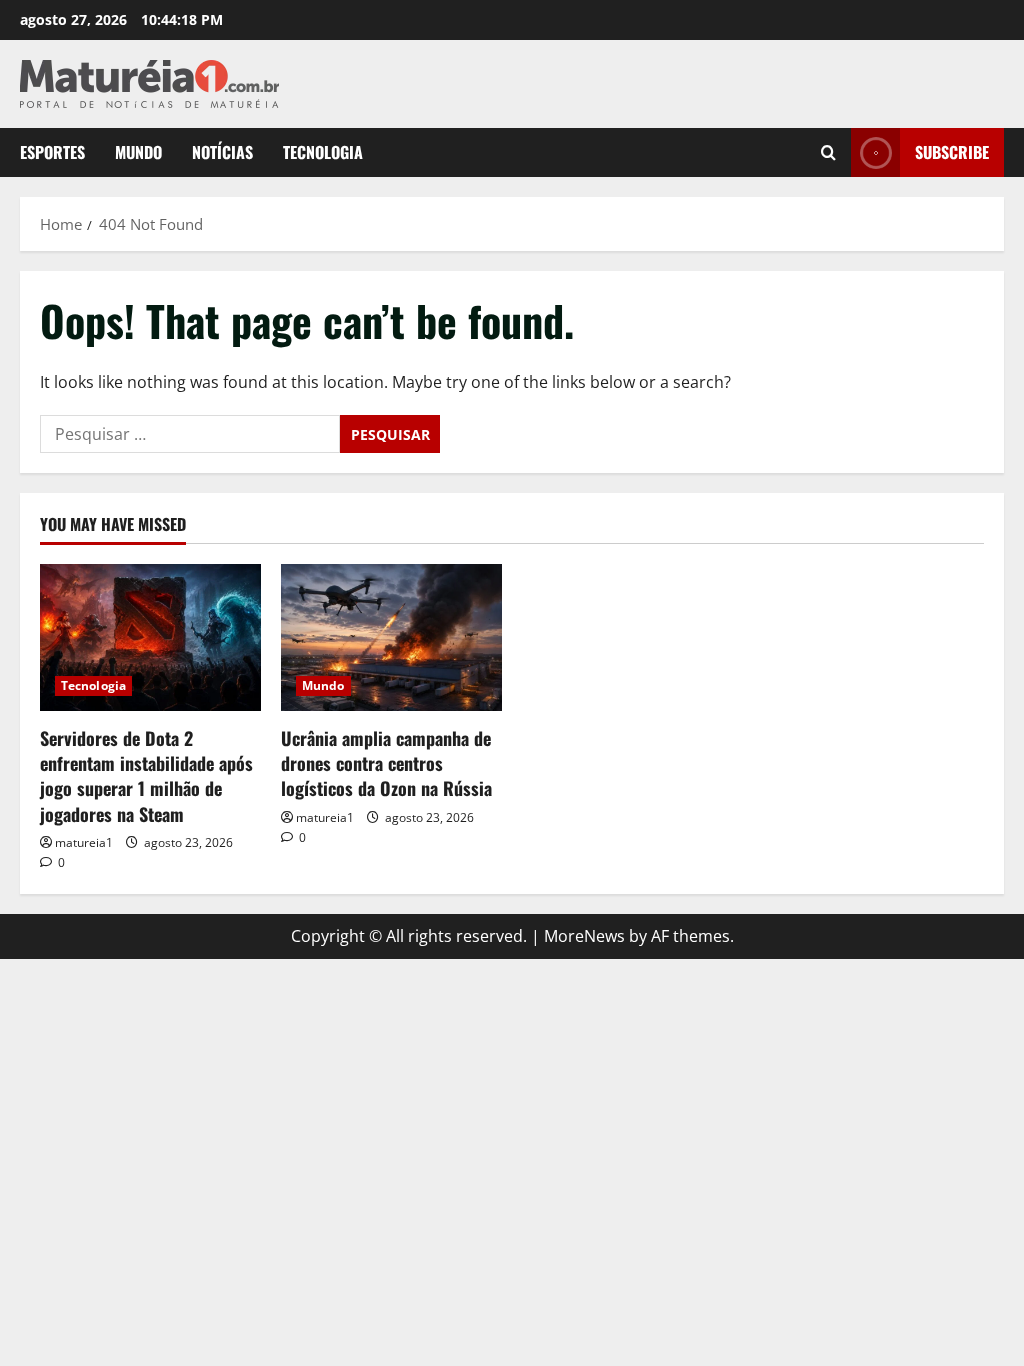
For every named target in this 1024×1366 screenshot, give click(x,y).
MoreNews (584, 936)
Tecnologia (323, 152)
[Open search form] (828, 152)
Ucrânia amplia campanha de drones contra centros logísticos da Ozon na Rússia (386, 763)
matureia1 (84, 842)
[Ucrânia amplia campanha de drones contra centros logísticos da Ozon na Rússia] (391, 637)
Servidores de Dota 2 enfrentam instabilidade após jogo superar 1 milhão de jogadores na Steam (146, 776)
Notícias (222, 152)
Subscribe (952, 152)
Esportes (52, 152)
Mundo (138, 152)
